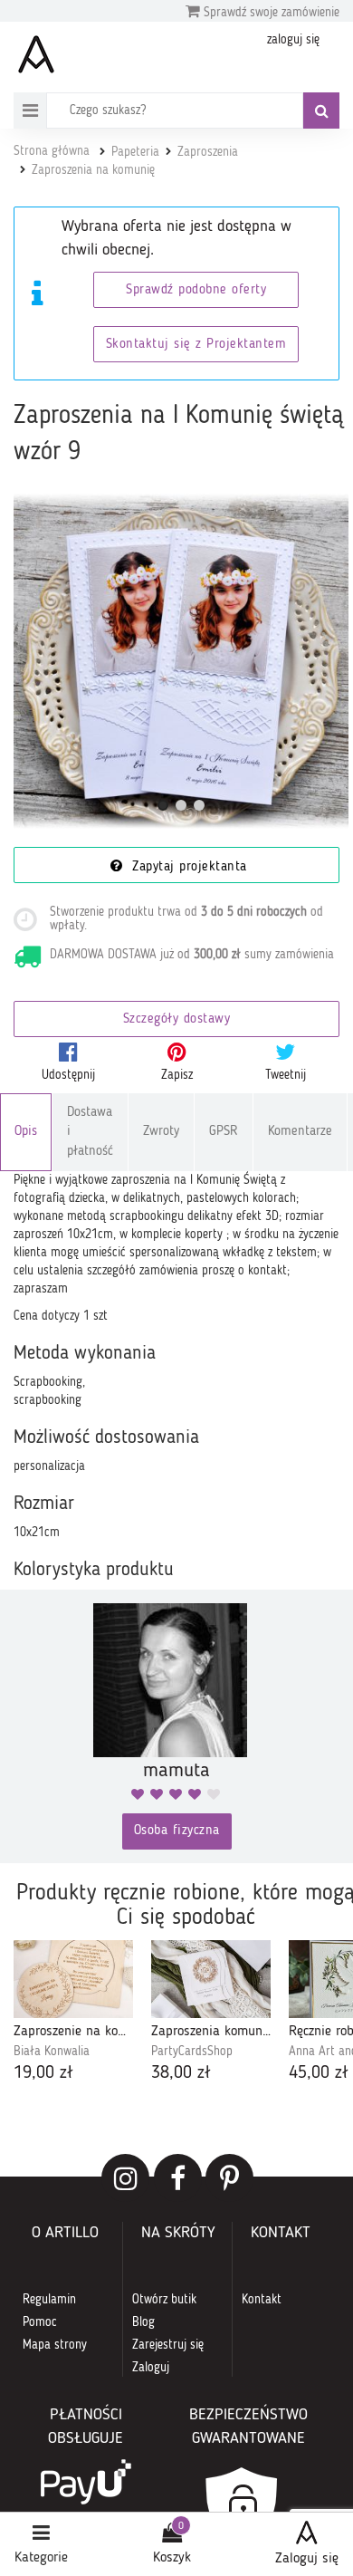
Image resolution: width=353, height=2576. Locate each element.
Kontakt (262, 2300)
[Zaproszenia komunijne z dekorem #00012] (211, 1979)
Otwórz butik (164, 2300)
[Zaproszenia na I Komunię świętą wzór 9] (181, 661)
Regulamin (49, 2300)
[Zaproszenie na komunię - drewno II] (73, 1979)
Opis (26, 1132)
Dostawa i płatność (90, 1132)
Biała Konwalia (52, 2052)
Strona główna (52, 151)
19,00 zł (43, 2073)
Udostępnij (68, 1075)
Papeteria (135, 152)
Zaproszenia (208, 152)
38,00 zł (181, 2073)
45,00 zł (319, 2073)
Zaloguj (151, 2368)
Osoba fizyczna (177, 1831)
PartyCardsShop (192, 2052)
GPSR (224, 1132)
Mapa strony (55, 2345)
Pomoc (40, 2322)
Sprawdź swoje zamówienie (270, 13)
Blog (143, 2322)
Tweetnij (286, 1075)
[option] (73, 2013)
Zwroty (161, 1132)
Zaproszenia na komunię (93, 170)
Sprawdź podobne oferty (196, 290)
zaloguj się (293, 40)
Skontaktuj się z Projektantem (196, 345)
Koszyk (172, 2558)
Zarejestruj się (168, 2345)
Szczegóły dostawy (177, 1019)
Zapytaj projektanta (187, 867)
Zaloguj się (307, 2559)
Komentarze (300, 1132)
